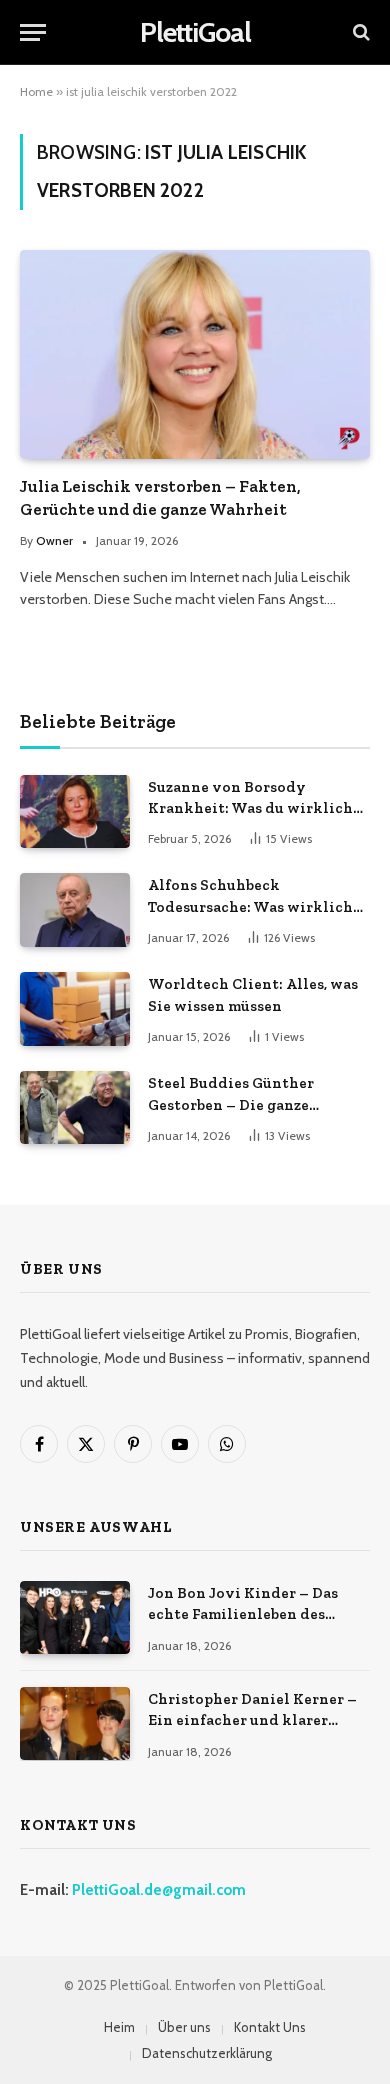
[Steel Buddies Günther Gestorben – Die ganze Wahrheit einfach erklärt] (75, 1107)
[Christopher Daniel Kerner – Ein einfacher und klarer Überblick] (75, 1723)
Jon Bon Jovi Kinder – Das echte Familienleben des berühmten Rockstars (243, 1614)
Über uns (184, 2027)
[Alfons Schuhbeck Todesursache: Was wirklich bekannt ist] (75, 909)
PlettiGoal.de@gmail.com (159, 1890)
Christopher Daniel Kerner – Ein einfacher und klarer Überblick (252, 1720)
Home (36, 91)
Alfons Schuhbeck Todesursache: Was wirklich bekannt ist (250, 906)
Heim (119, 2027)
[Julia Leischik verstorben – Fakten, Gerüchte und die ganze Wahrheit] (195, 354)
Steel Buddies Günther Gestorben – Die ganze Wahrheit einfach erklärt (241, 1104)
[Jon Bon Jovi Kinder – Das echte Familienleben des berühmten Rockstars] (75, 1617)
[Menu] (33, 32)
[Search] (359, 32)
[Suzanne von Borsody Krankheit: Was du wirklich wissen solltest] (75, 811)
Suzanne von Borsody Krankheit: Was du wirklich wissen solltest (250, 808)
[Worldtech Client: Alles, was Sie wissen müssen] (75, 1008)
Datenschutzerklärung (207, 2053)
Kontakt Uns (270, 2027)
